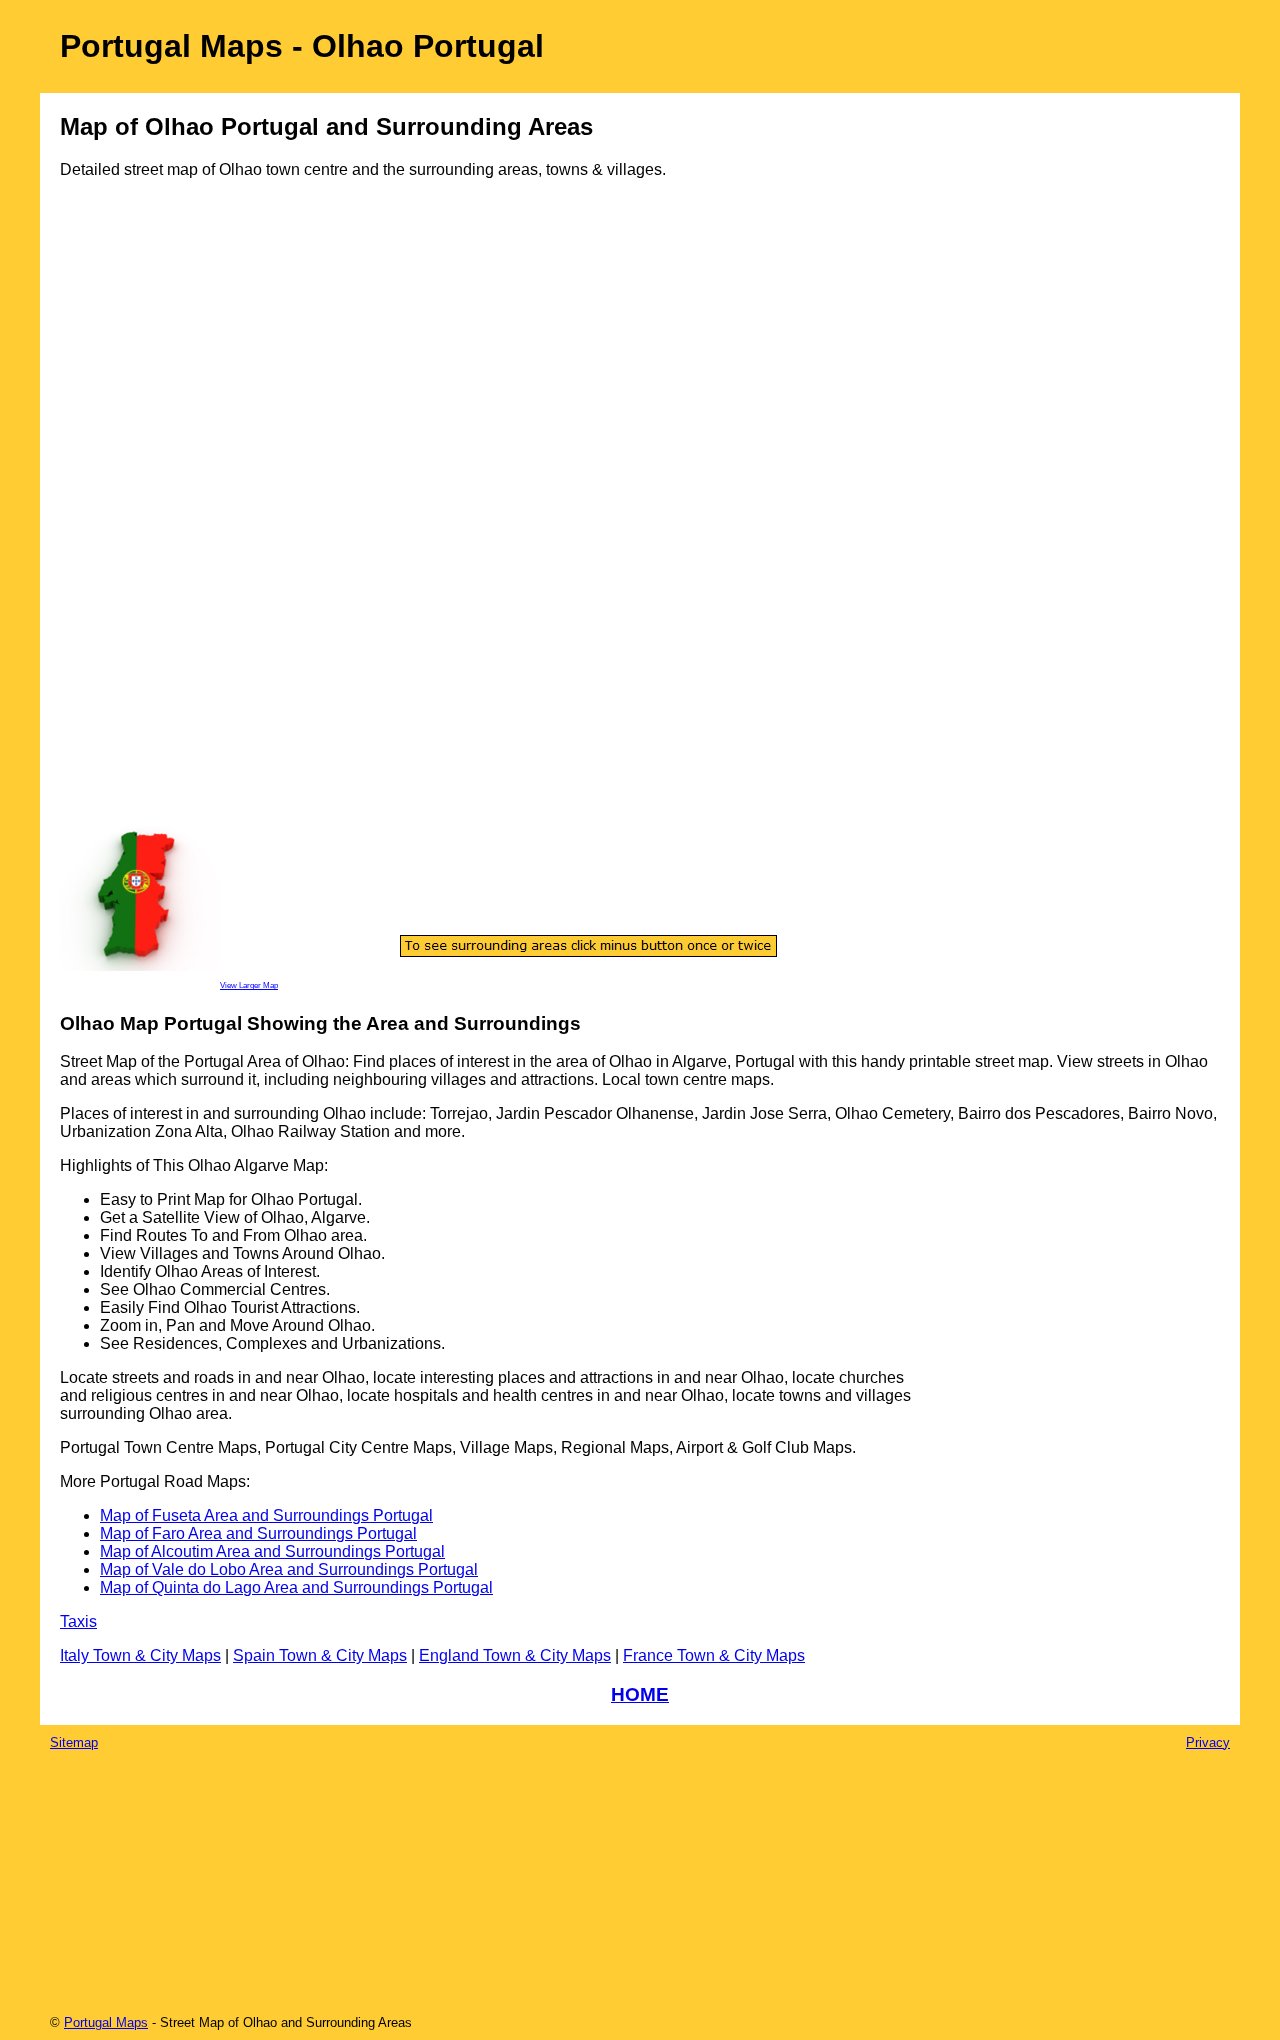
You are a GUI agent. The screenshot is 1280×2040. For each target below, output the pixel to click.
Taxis (78, 1621)
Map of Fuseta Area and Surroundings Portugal (266, 1515)
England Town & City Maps (515, 1655)
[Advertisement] (140, 517)
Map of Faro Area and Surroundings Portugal (258, 1533)
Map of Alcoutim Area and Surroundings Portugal (272, 1551)
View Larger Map (249, 985)
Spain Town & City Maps (320, 1655)
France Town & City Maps (714, 1655)
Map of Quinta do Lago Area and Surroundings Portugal (296, 1587)
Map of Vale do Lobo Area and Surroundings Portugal (289, 1569)
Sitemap (74, 1742)
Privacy (1208, 1742)
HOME (640, 1694)
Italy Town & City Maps (140, 1655)
